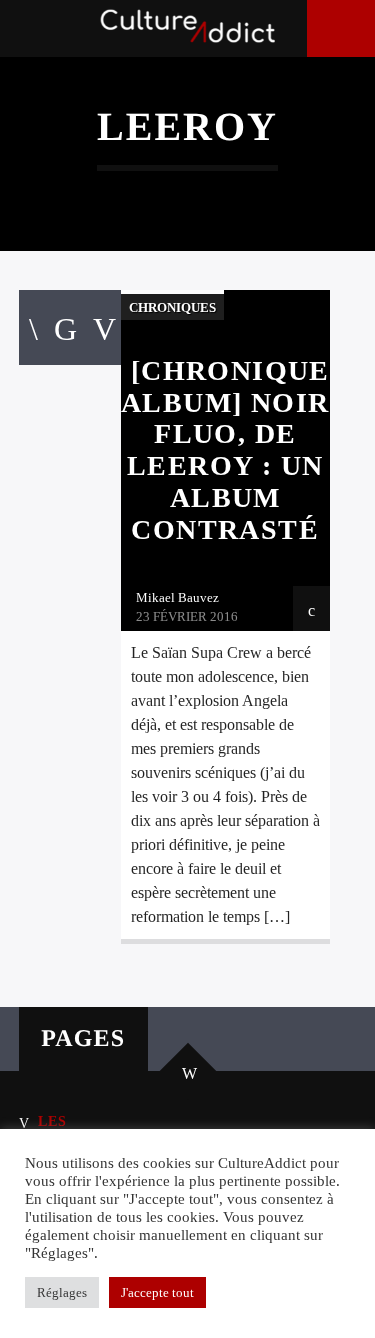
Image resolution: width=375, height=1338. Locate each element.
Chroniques (172, 307)
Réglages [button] (62, 1292)
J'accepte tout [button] (157, 1292)
